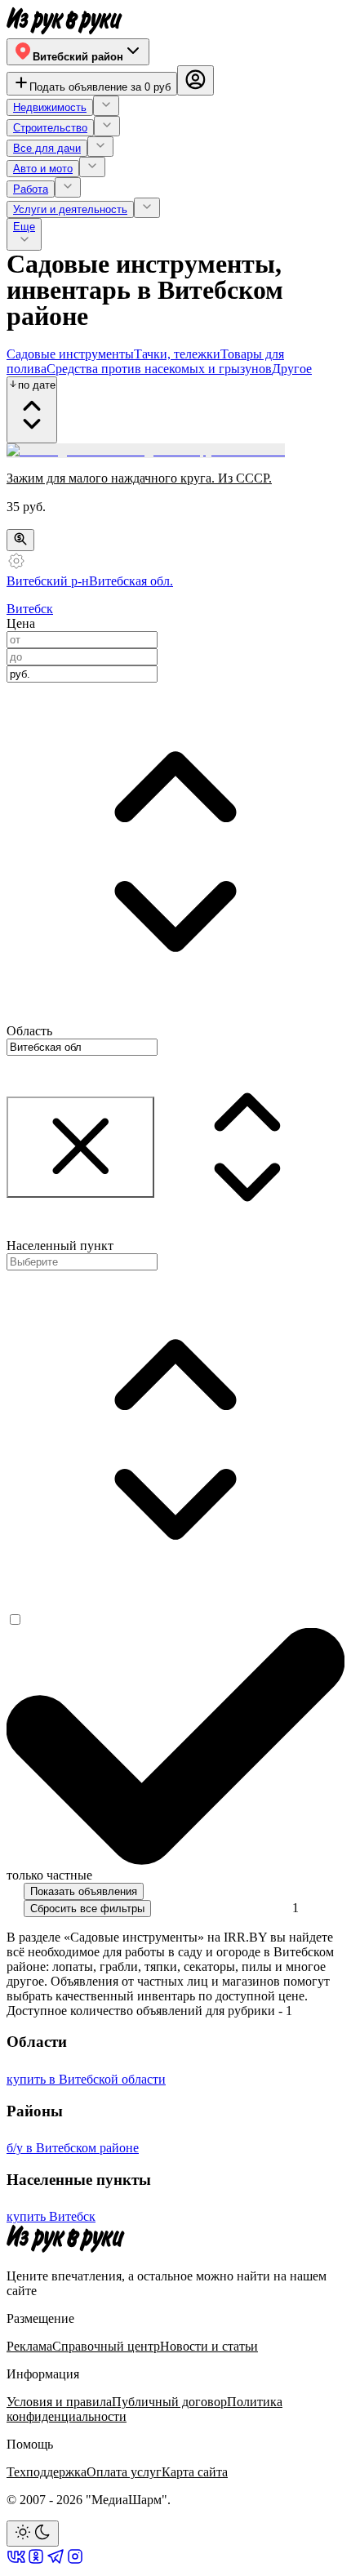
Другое (292, 369)
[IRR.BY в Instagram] (75, 2562)
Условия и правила (59, 2402)
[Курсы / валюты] (20, 540)
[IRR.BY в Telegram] (56, 2562)
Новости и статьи (209, 2346)
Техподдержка (47, 2472)
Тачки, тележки (177, 354)
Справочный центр (106, 2346)
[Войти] (195, 81)
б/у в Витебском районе (73, 2148)
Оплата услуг (124, 2472)
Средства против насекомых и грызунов (159, 369)
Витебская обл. (131, 581)
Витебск (30, 609)
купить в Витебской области (86, 2079)
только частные (49, 1875)
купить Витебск (51, 2216)
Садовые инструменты (70, 354)
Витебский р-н (48, 581)
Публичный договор (169, 2402)
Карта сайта (195, 2472)
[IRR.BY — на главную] (64, 21)
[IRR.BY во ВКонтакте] (16, 2562)
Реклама (29, 2346)
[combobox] (82, 674)
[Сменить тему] (33, 2533)
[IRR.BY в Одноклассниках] (36, 2562)
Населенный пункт (60, 1246)
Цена (21, 623)
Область (29, 1031)
